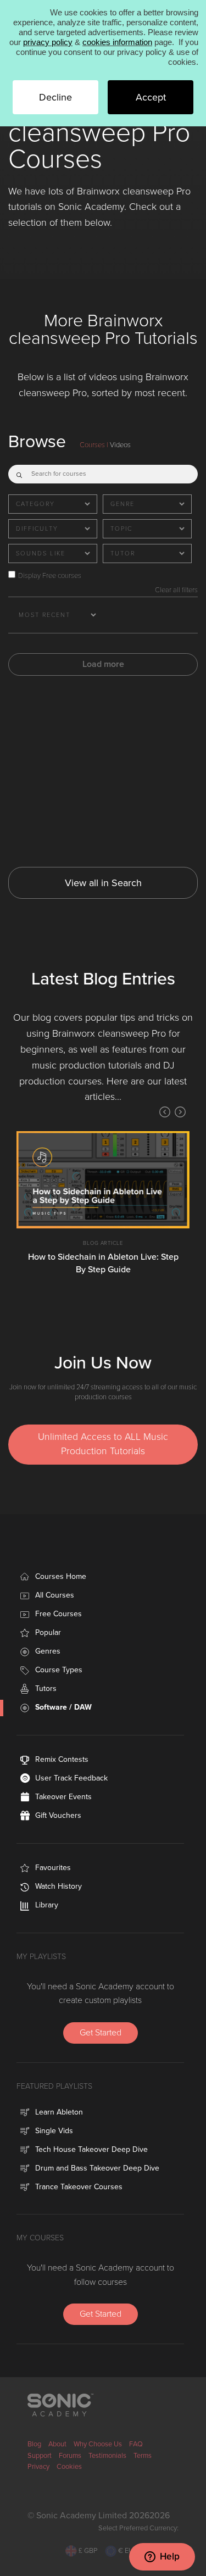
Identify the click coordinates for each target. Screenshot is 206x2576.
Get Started (101, 2033)
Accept (151, 97)
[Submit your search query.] (19, 472)
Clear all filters (176, 590)
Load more (103, 664)
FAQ (136, 2444)
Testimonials (107, 2456)
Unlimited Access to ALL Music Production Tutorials (103, 1444)
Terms (143, 2456)
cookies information (117, 42)
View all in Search (103, 883)
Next (180, 1112)
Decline (55, 97)
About (57, 2444)
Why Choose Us (98, 2444)
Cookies (69, 2467)
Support (40, 2456)
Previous (165, 1112)
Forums (70, 2456)
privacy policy (48, 42)
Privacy (38, 2467)
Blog (34, 2444)
